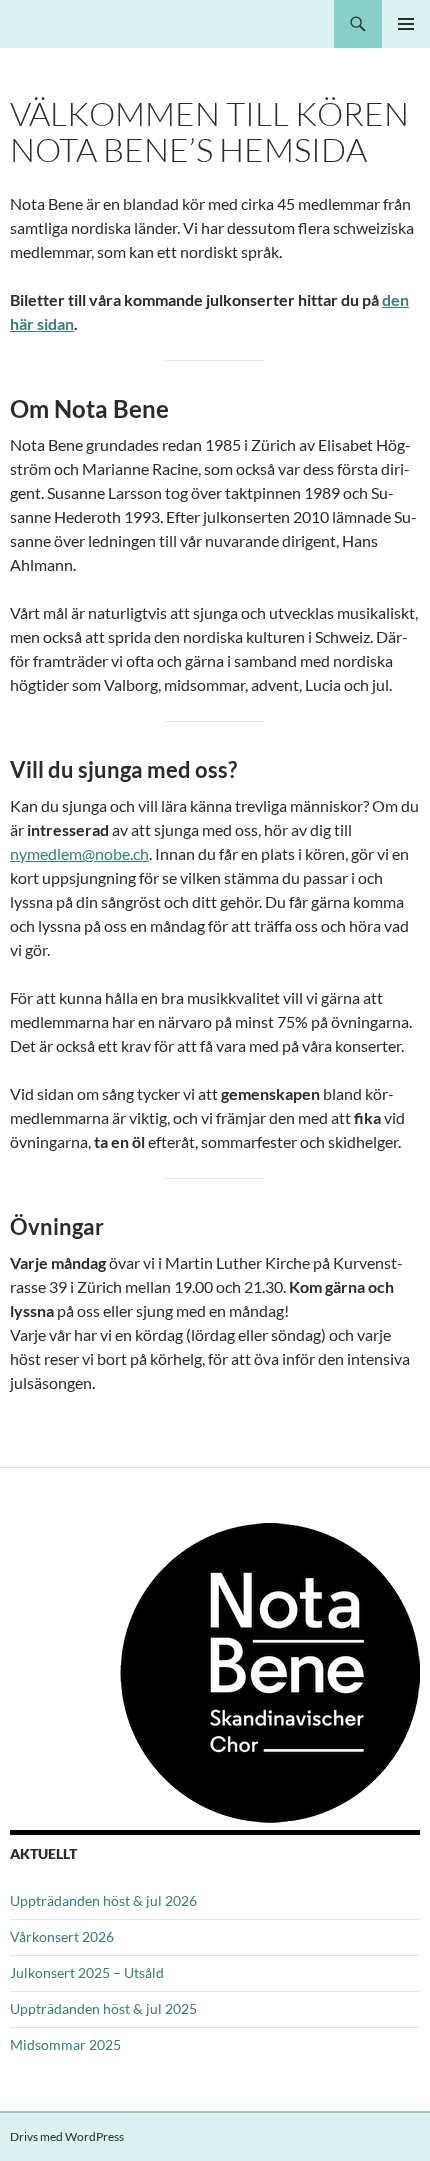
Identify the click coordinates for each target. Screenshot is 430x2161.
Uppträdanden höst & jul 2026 (103, 1900)
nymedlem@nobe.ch (79, 853)
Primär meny (406, 24)
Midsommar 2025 (65, 2044)
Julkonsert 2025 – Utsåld (87, 1972)
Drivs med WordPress (67, 2136)
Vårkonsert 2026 (62, 1936)
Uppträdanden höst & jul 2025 (103, 2008)
